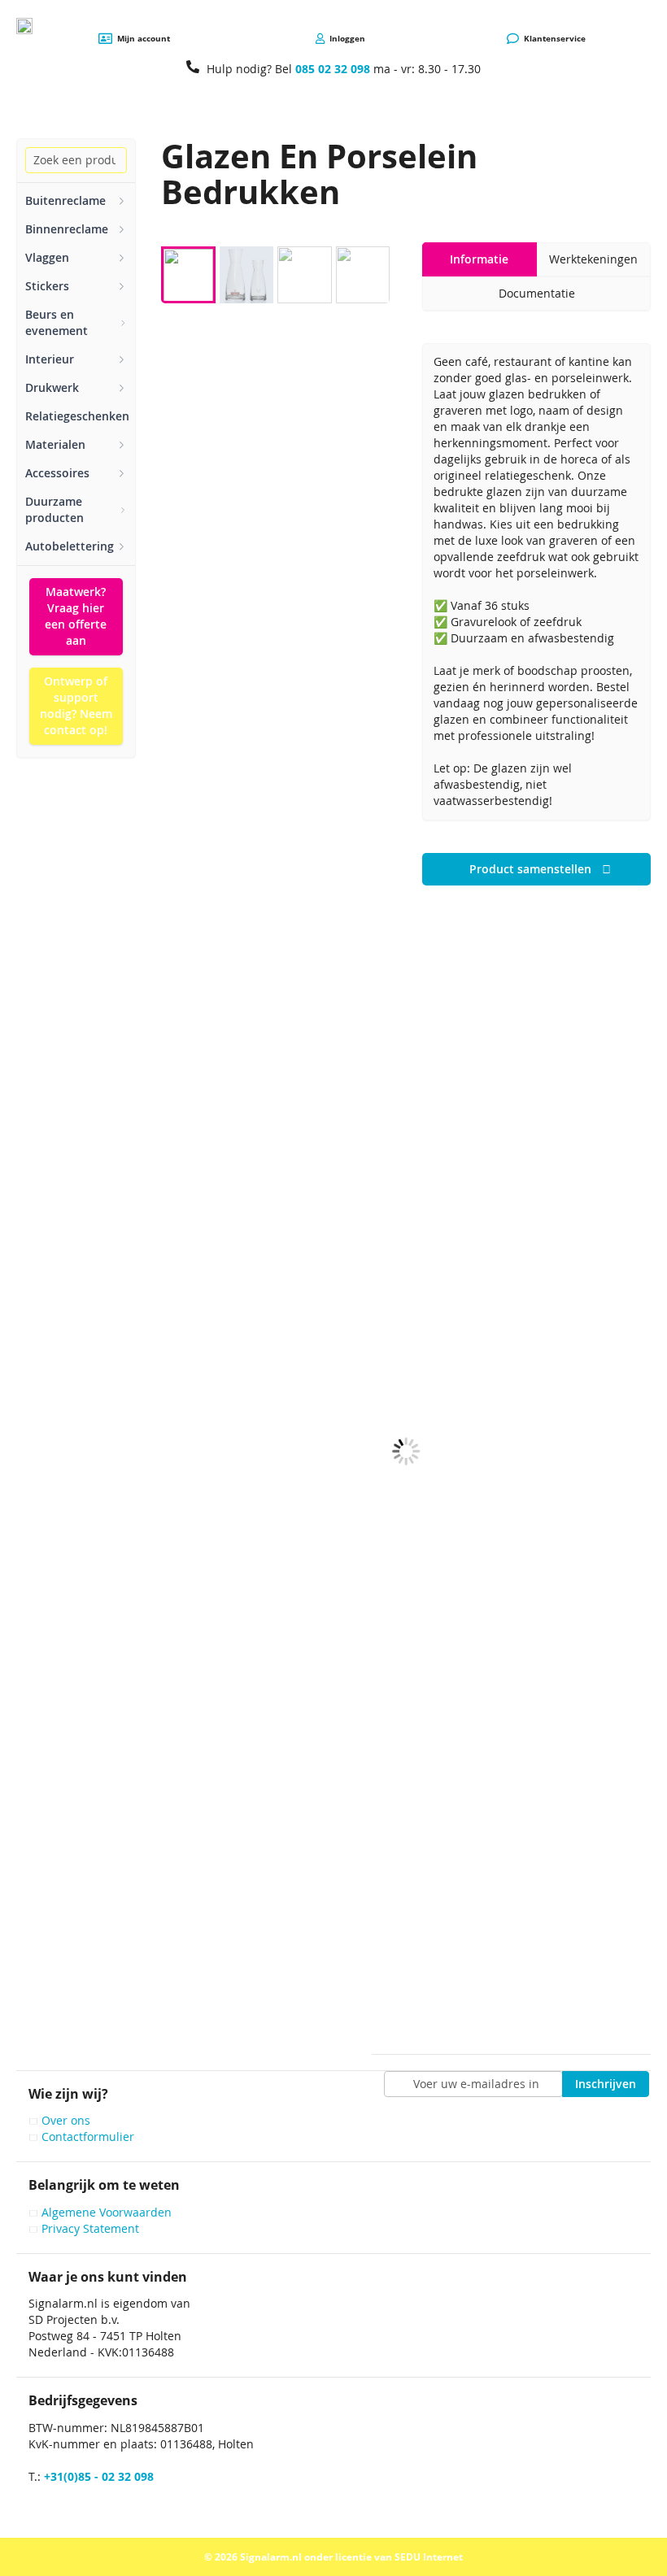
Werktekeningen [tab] (593, 259)
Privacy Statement (90, 2228)
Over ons (66, 2120)
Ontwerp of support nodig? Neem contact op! (76, 705)
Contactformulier (88, 2137)
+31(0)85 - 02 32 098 (99, 2476)
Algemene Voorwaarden (107, 2212)
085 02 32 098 (333, 69)
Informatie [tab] (479, 259)
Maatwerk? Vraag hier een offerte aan (76, 616)
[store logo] (24, 26)
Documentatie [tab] (537, 293)
